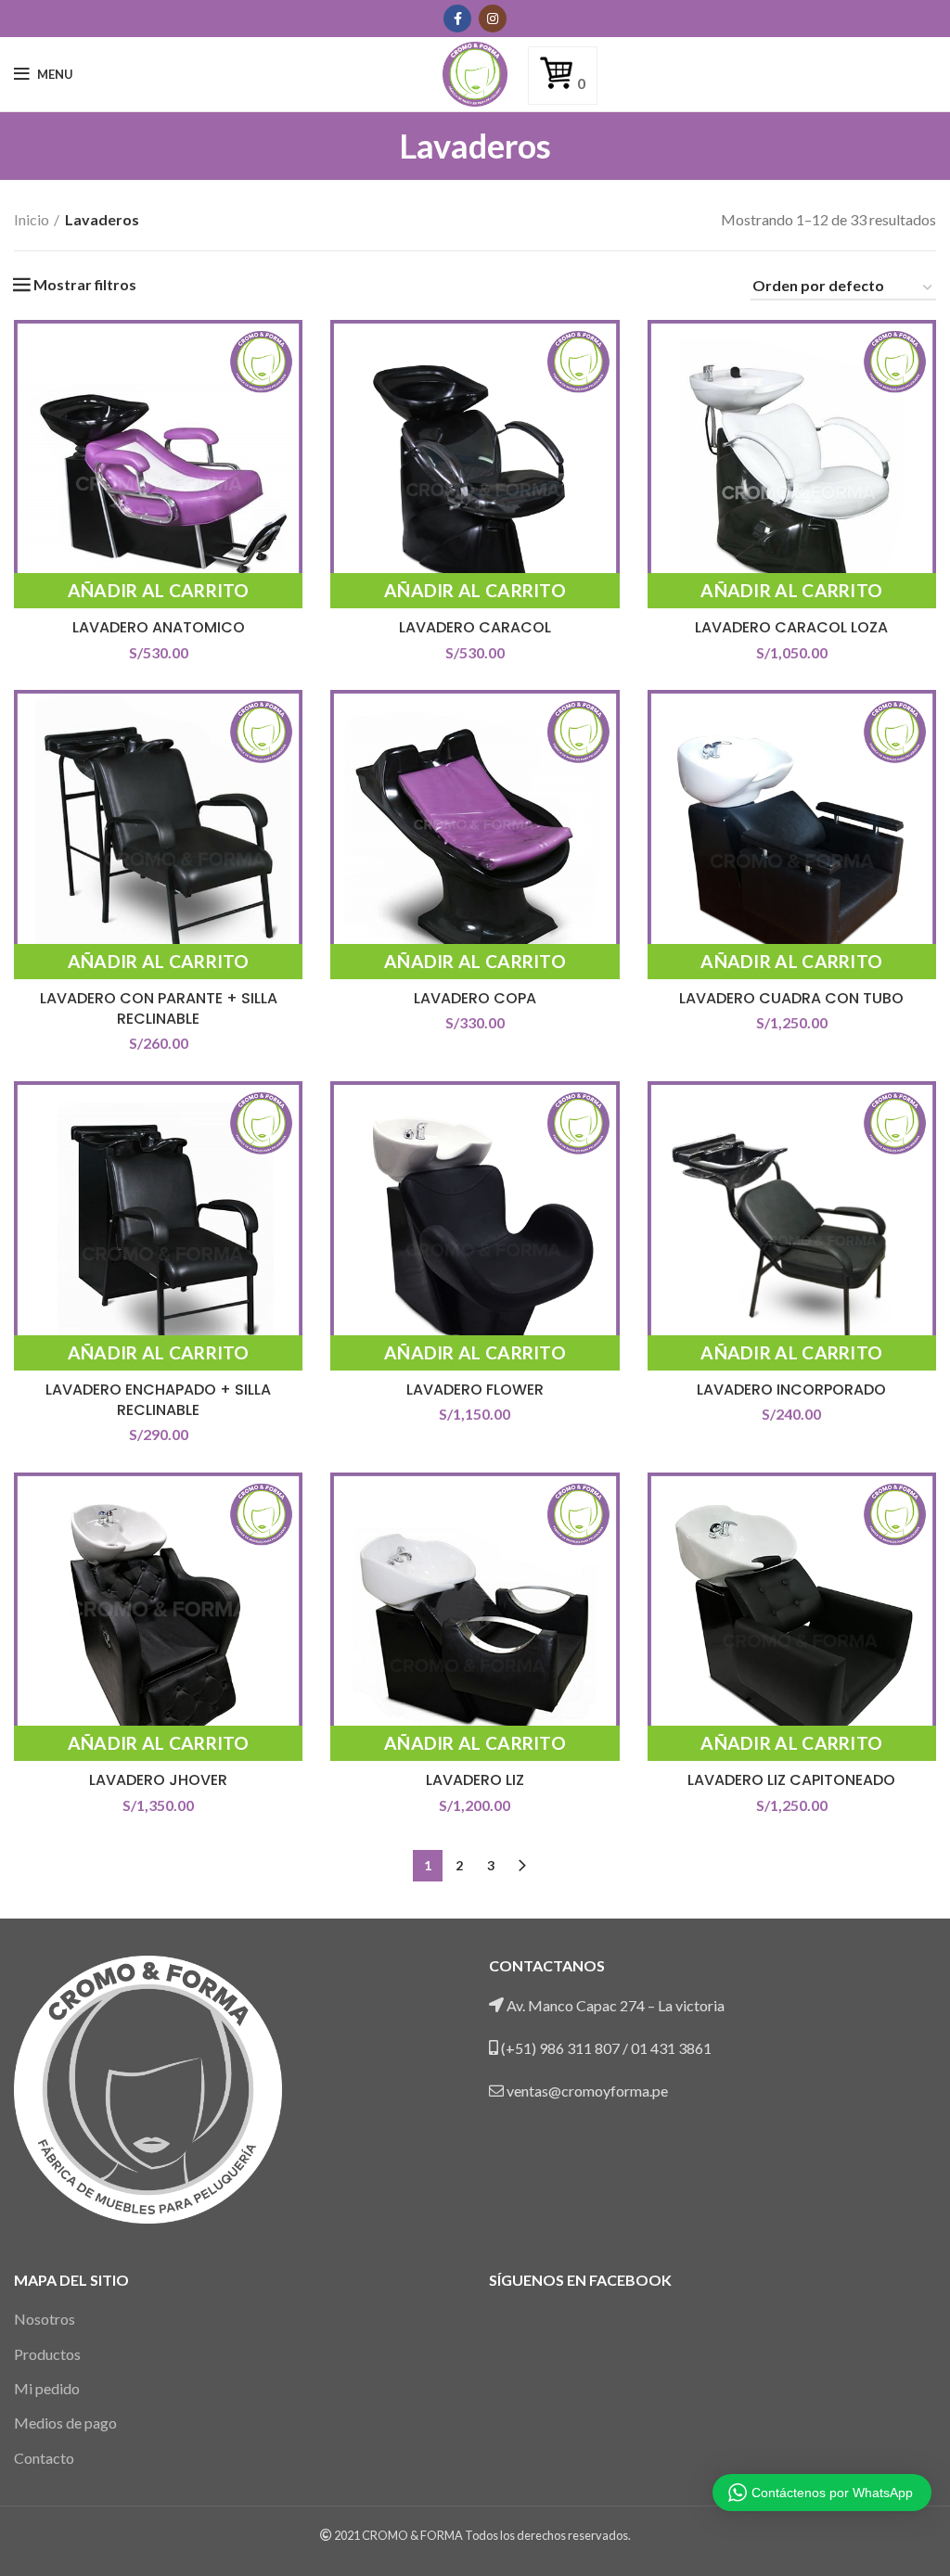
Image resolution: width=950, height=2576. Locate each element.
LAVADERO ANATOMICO (159, 627)
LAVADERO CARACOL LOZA (791, 627)
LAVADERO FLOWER (475, 1390)
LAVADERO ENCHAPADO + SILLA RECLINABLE (158, 1400)
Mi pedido (47, 2388)
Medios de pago (65, 2423)
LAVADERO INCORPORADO (791, 1390)
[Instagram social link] (493, 19)
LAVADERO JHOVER (158, 1780)
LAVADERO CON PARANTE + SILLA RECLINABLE (159, 1008)
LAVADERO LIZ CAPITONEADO (791, 1780)
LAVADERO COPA (475, 998)
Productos (47, 2354)
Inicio (32, 219)
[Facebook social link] (457, 19)
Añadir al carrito (159, 590)
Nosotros (45, 2319)
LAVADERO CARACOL (475, 627)
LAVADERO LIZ (475, 1780)
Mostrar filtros (85, 285)
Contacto (44, 2458)
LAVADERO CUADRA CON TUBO (791, 998)
